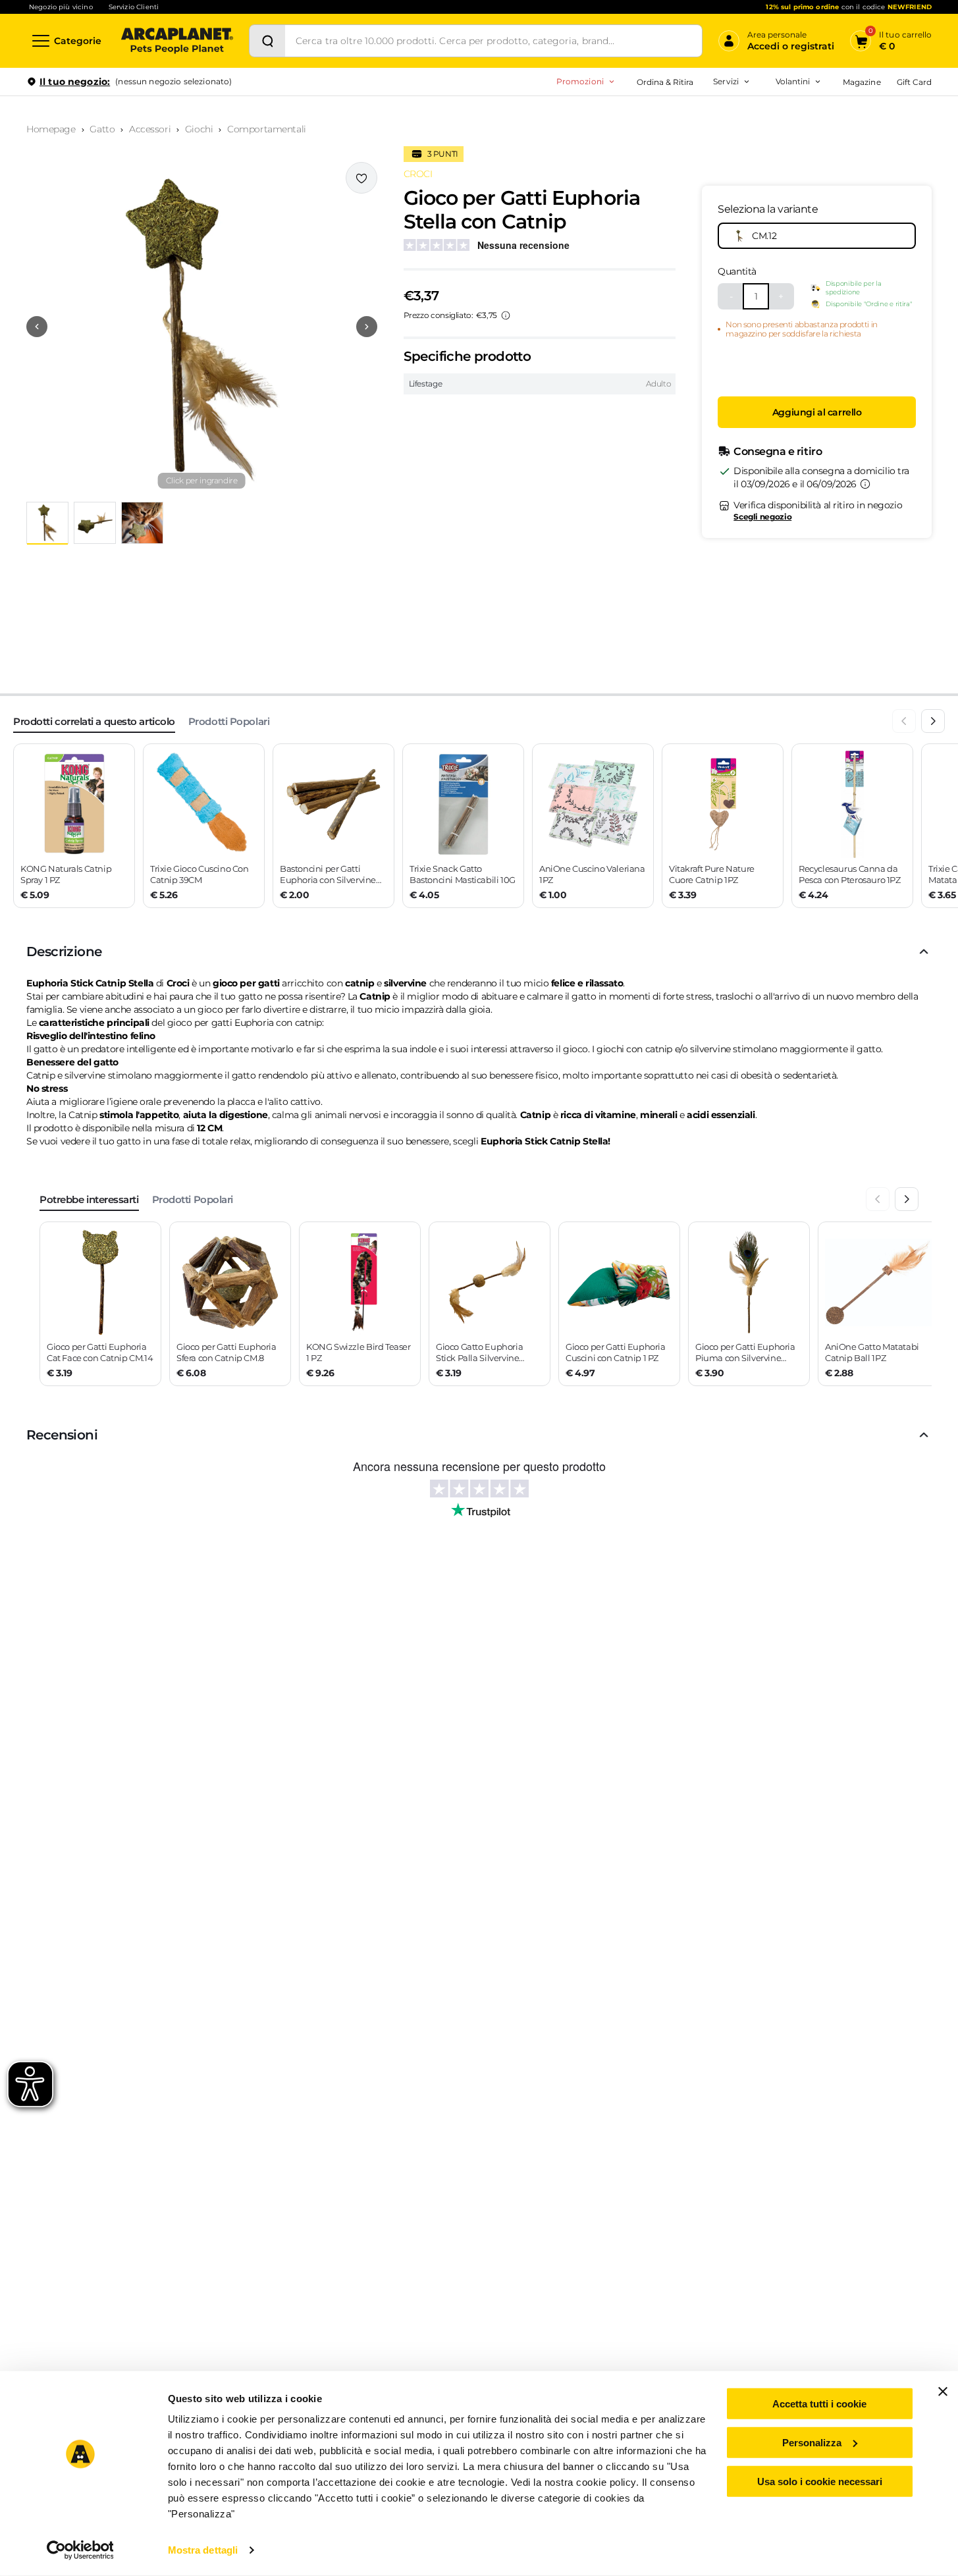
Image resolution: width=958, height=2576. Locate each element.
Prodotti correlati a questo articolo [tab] (94, 721)
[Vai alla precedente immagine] (37, 327)
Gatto (102, 129)
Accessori (150, 129)
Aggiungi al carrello (817, 413)
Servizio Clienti (134, 7)
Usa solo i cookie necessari (820, 2481)
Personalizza (812, 2443)
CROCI (418, 174)
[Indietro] (904, 721)
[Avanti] (933, 721)
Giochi (199, 129)
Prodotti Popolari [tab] (229, 721)
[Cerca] (267, 41)
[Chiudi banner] (943, 2392)
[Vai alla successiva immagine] (367, 327)
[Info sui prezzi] (506, 315)
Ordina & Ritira (665, 82)
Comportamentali (267, 129)
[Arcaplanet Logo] (177, 41)
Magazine (862, 82)
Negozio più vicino (61, 7)
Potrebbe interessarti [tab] (89, 1199)
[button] (202, 327)
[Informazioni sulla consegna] (865, 484)
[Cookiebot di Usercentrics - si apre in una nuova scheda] (80, 2550)
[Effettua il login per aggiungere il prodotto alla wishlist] (361, 178)
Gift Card (914, 82)
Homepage (51, 129)
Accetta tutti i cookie (819, 2404)
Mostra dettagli (203, 2550)
